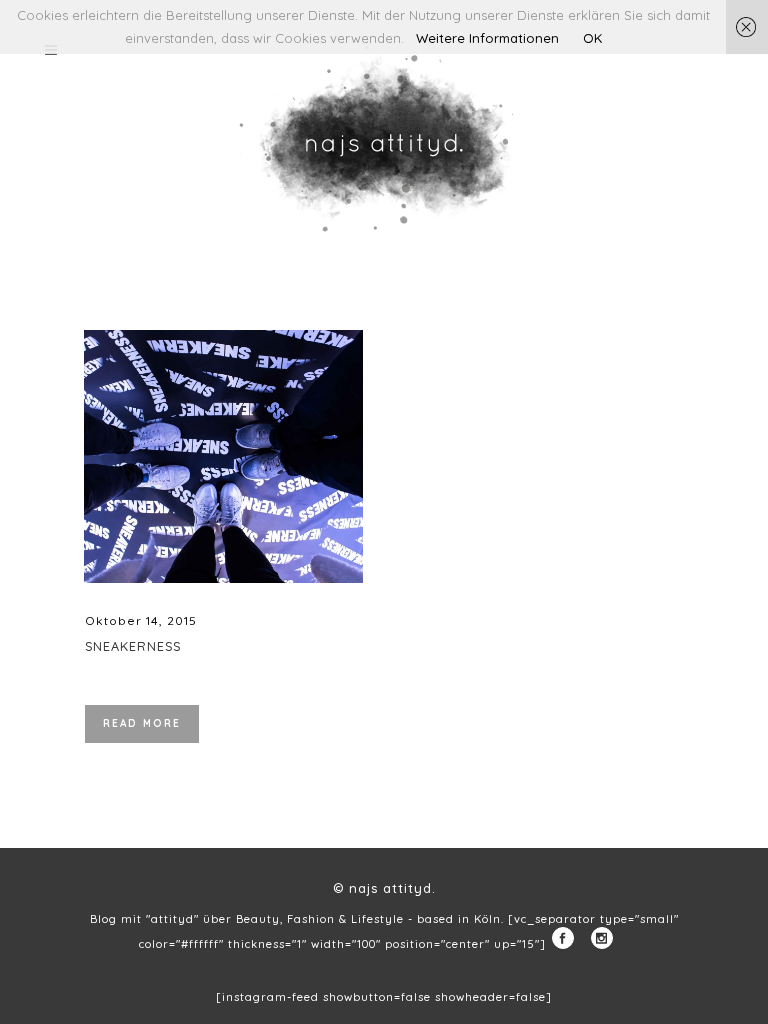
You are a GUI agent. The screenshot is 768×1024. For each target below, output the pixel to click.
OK (592, 38)
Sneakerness (133, 646)
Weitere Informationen (487, 38)
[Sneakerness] (223, 456)
